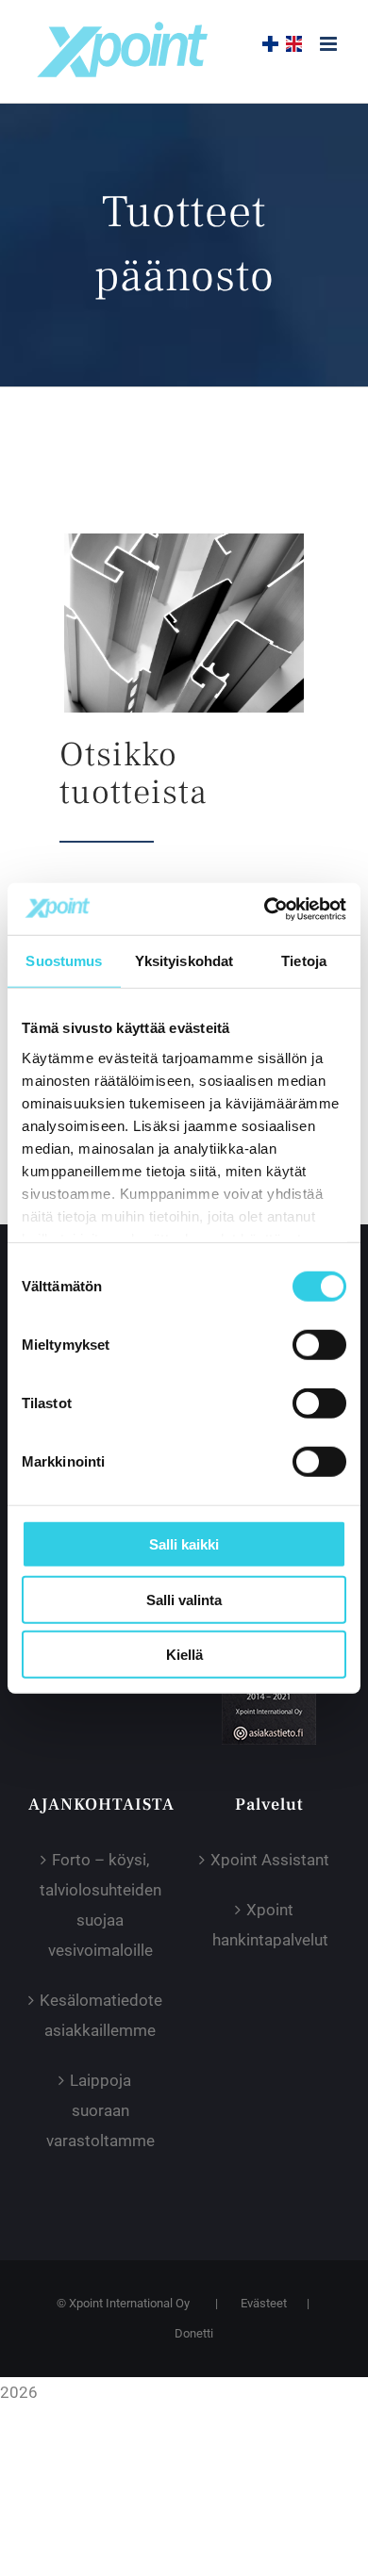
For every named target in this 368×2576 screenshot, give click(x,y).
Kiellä (184, 1655)
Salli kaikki (184, 1544)
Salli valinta (184, 1599)
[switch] (319, 1345)
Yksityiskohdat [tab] (184, 961)
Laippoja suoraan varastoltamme (100, 2110)
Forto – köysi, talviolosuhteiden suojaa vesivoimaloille (100, 1905)
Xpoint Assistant (270, 1860)
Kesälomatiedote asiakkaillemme (100, 2015)
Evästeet (264, 2303)
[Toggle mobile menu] (330, 44)
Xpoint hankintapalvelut (270, 1925)
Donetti (194, 2333)
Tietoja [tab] (304, 961)
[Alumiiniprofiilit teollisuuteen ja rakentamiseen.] (184, 541)
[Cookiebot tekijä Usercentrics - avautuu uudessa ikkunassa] (265, 909)
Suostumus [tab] (64, 961)
